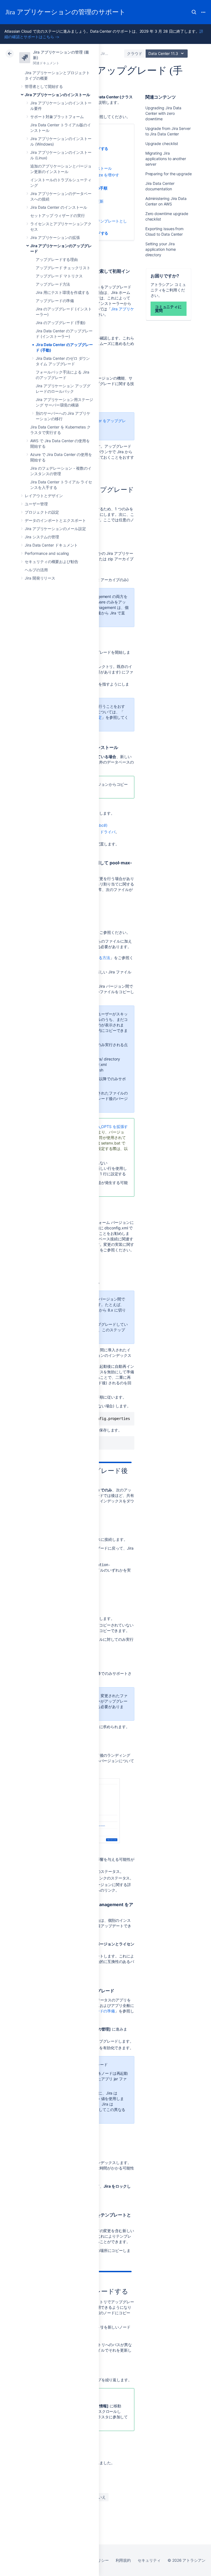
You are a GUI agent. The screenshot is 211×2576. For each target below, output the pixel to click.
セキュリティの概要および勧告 (52, 562)
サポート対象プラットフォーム (57, 117)
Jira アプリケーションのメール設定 (55, 529)
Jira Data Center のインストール (59, 207)
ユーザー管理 (36, 504)
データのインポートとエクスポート (55, 520)
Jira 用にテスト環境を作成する (63, 292)
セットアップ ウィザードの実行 (58, 215)
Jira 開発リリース (40, 578)
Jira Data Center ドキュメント (51, 545)
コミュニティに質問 (168, 309)
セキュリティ (149, 2560)
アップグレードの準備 (55, 301)
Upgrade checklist (162, 144)
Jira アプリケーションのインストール (57, 95)
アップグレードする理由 (57, 259)
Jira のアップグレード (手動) (61, 323)
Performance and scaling (47, 553)
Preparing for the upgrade (169, 174)
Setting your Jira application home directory (161, 249)
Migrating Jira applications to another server (166, 159)
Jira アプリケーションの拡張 (55, 237)
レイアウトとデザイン (44, 496)
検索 (194, 12)
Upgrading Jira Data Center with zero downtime (163, 113)
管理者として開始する (44, 86)
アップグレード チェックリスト (63, 268)
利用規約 (123, 2560)
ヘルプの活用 (36, 570)
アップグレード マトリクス (59, 276)
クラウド (135, 53)
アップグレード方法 (53, 284)
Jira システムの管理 (42, 537)
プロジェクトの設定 (42, 512)
